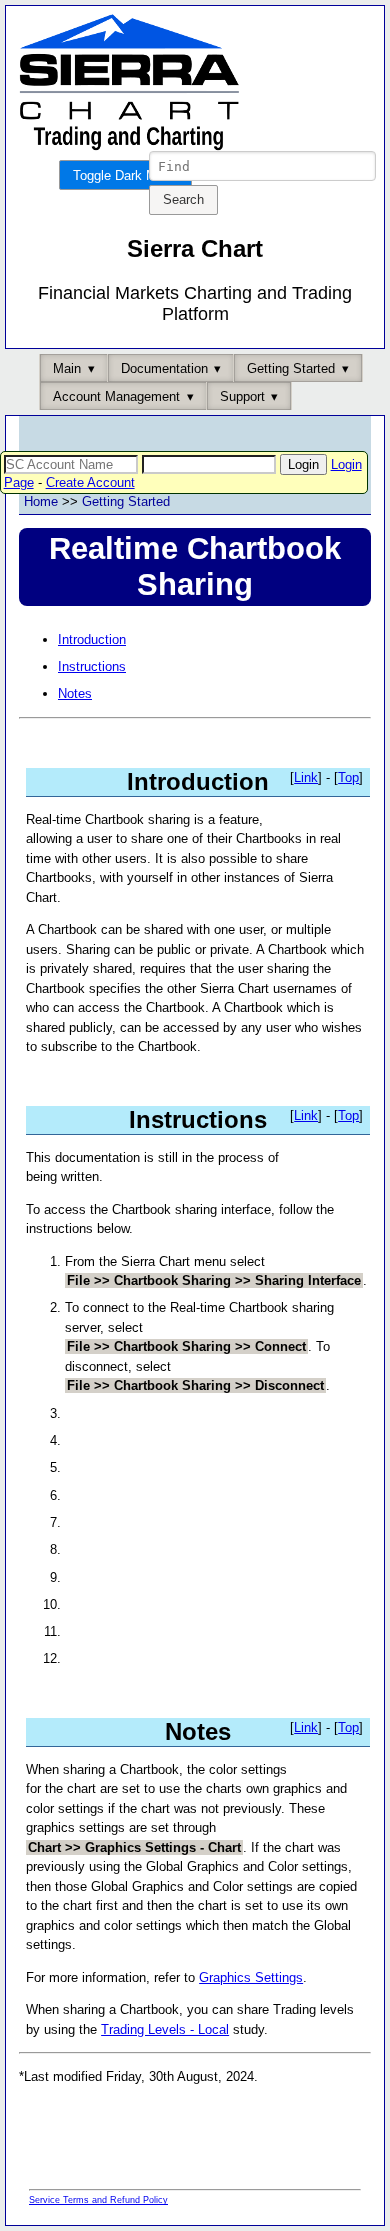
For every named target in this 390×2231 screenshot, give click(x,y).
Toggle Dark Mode (125, 175)
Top (348, 777)
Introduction (92, 639)
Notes (75, 693)
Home (41, 501)
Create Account (90, 482)
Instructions (92, 666)
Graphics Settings (251, 1977)
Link (306, 777)
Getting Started (126, 501)
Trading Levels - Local (165, 2029)
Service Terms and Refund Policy (98, 2200)
